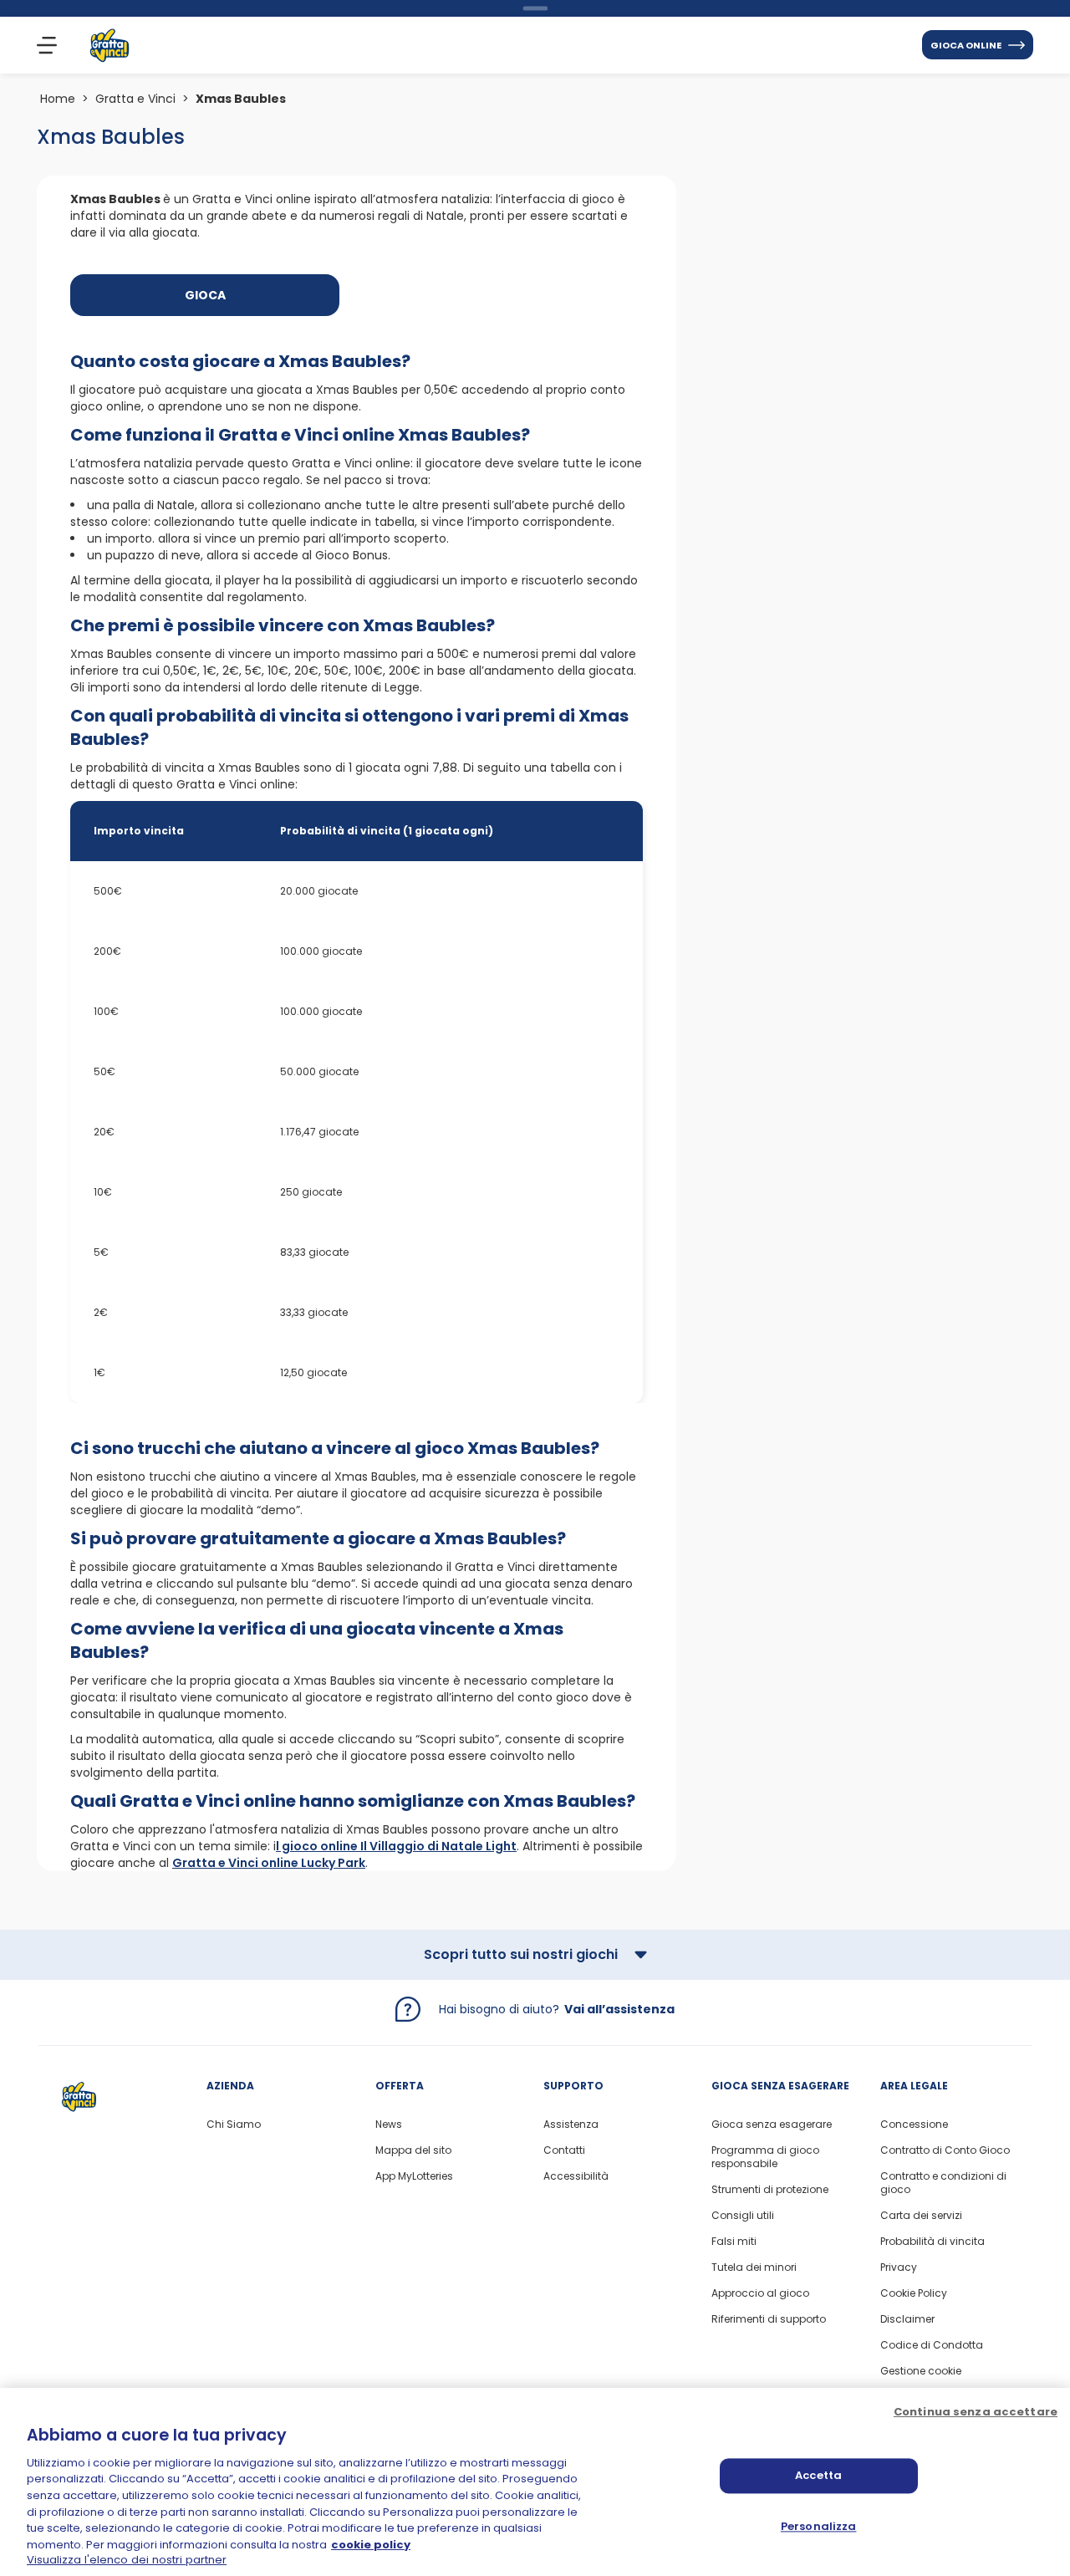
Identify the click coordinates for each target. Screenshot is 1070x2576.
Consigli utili (743, 2216)
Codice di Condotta (932, 2345)
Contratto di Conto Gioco (945, 2150)
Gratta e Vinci (135, 99)
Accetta (818, 2475)
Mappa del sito (413, 2150)
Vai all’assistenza (619, 2009)
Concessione (914, 2125)
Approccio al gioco (760, 2293)
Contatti (564, 2150)
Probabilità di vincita (932, 2242)
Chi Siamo (234, 2125)
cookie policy (371, 2545)
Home (58, 99)
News (389, 2125)
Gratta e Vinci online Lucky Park (269, 1863)
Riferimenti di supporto (769, 2319)
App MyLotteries (414, 2176)
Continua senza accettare (976, 2412)
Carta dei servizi (921, 2216)
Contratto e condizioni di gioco (943, 2183)
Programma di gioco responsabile (765, 2157)
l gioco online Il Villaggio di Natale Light (396, 1846)
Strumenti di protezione (770, 2190)
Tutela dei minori (754, 2267)
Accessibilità (576, 2176)
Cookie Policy (914, 2293)
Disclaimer (907, 2319)
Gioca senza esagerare (772, 2125)
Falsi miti (734, 2242)
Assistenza (571, 2125)
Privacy (899, 2267)
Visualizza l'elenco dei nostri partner (127, 2559)
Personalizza (819, 2526)
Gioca (205, 295)
